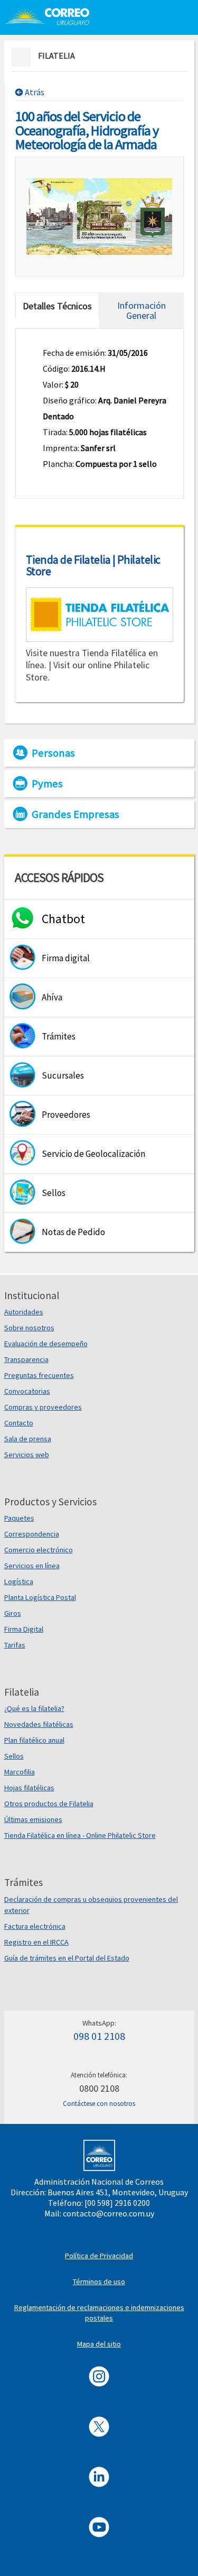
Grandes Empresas (76, 814)
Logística (19, 1581)
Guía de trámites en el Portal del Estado (67, 1958)
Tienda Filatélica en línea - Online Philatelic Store (80, 1835)
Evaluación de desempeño (46, 1344)
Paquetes (19, 1518)
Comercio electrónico (39, 1550)
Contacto (19, 1423)
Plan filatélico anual (34, 1740)
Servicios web (27, 1455)
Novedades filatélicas (39, 1724)
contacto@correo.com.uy (109, 2213)
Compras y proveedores (43, 1407)
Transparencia (26, 1359)
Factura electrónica (35, 1926)
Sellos (14, 1756)
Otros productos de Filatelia (49, 1804)
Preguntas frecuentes (39, 1375)
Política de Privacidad (99, 2256)
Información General (142, 310)
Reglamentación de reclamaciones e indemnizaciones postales (99, 2313)
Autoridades (24, 1312)
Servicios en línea (32, 1566)
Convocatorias (27, 1391)
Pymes (47, 784)
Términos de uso (99, 2281)
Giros (13, 1613)
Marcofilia (20, 1772)
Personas (53, 753)
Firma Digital (24, 1629)
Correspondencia (32, 1534)
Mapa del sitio (99, 2344)
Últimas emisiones (33, 1819)
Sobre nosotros (29, 1328)
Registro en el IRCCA (36, 1942)
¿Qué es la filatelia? (34, 1708)
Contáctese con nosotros (99, 2104)
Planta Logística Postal (40, 1597)
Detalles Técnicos (57, 306)
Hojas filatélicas (29, 1788)
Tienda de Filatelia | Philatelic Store (93, 565)
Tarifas (15, 1645)
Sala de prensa (28, 1439)
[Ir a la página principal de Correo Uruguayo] (47, 16)
